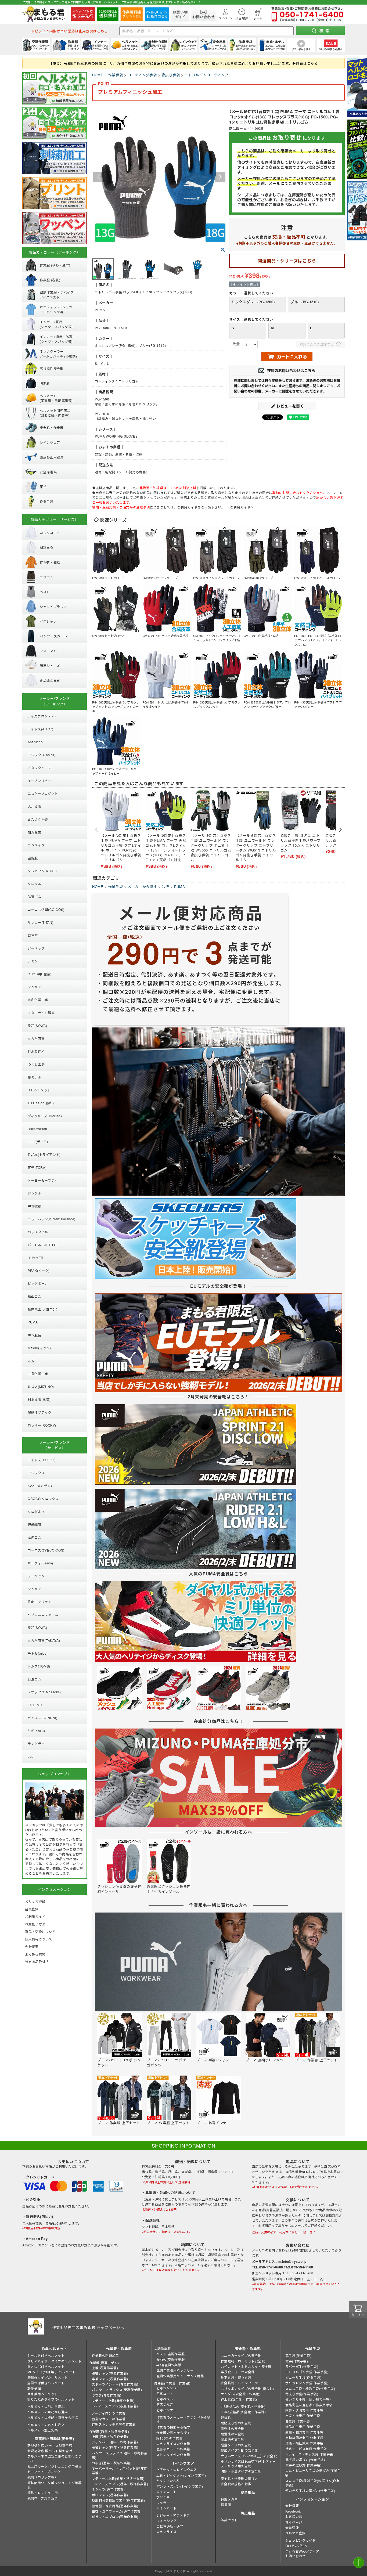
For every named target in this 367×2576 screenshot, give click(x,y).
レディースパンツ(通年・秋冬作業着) (120, 2484)
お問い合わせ (296, 2556)
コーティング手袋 (142, 75)
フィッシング (167, 2521)
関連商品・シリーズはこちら (287, 261)
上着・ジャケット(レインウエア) (181, 2475)
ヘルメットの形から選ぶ (46, 2406)
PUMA (180, 887)
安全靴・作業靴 (248, 2349)
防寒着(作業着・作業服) (172, 2383)
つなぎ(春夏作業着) (107, 2395)
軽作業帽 (34, 2388)
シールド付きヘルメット (46, 2355)
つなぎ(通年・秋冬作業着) (112, 2463)
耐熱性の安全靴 (233, 2428)
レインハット (167, 2508)
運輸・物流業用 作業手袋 (304, 2432)
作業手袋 (116, 75)
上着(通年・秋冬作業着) (110, 2436)
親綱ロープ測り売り (42, 2498)
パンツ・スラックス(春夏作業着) (117, 2389)
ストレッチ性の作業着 (173, 2454)
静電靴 (226, 2417)
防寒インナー (167, 2410)
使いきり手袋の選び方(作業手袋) (310, 2490)
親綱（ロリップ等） (43, 2477)
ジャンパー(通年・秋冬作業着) (115, 2442)
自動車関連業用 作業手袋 (304, 2438)
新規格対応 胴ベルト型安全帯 (50, 2451)
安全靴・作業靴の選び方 (240, 2478)
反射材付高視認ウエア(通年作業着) (118, 2500)
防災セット (229, 2520)
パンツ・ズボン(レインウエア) (180, 2486)
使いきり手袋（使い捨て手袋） (309, 2399)
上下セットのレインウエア (177, 2469)
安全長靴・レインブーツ (240, 2383)
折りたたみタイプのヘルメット (51, 2399)
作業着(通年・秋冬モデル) (109, 2431)
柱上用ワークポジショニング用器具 (55, 2466)
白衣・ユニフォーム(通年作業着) (117, 2511)
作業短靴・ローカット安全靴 (243, 2361)
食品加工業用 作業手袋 (303, 2427)
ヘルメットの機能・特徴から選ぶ (53, 2417)
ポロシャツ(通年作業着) (110, 2495)
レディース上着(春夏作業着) (113, 2400)
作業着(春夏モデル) (104, 2363)
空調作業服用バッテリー (175, 2370)
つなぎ (161, 2503)
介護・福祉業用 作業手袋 (304, 2443)
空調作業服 (162, 2349)
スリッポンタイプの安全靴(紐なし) (247, 2388)
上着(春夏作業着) (105, 2368)
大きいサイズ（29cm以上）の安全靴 (249, 2456)
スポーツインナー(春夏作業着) (115, 2384)
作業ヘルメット (55, 2349)
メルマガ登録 (296, 2533)
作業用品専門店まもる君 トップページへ (88, 2327)
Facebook (293, 2511)
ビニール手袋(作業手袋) (303, 2377)
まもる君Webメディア (302, 2551)
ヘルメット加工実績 (43, 2430)
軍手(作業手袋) (297, 2361)
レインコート (167, 2492)
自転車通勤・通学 (170, 2526)
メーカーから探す (142, 887)
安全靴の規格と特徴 (236, 2484)
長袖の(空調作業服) (171, 2359)
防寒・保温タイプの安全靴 (241, 2471)
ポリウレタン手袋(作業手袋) (307, 2383)
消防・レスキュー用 (43, 2493)
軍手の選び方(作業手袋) (303, 2465)
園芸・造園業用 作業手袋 (304, 2410)
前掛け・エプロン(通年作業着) (115, 2517)
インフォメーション (313, 2499)
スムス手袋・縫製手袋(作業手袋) (310, 2388)
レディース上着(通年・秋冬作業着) (118, 2478)
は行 (165, 887)
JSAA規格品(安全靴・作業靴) (243, 2412)
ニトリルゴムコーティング (207, 75)
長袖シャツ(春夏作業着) (110, 2373)
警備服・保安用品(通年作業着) (115, 2506)
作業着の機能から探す (173, 2427)
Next (220, 177)
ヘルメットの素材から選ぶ (48, 2412)
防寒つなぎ (165, 2404)
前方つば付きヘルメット (46, 2366)
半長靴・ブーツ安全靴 (238, 2372)
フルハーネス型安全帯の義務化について (55, 2458)
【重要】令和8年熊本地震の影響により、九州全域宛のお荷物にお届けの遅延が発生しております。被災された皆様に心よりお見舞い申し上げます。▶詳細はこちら (183, 63)
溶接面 (226, 2504)
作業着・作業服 (119, 2349)
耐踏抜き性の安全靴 (236, 2423)
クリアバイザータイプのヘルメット (55, 2361)
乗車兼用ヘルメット (43, 2394)
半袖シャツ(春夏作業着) (110, 2379)
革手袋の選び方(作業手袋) (305, 2460)
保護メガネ (229, 2499)
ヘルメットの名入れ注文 (46, 2425)
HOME (98, 75)
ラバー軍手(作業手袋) (302, 2366)
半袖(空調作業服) (169, 2365)
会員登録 (292, 2528)
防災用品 (248, 2513)
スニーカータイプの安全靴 (241, 2355)
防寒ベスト (165, 2399)
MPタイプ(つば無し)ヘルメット (52, 2372)
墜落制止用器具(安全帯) (55, 2439)
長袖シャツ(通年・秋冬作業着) (115, 2447)
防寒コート (165, 2393)
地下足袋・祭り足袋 (236, 2377)
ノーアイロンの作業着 (109, 2413)
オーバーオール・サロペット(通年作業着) (120, 2470)
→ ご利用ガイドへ (239, 507)
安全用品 (248, 2492)
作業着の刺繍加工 (105, 2355)
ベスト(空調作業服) (171, 2354)
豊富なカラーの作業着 (109, 2419)
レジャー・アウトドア (173, 2515)
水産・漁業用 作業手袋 (303, 2416)
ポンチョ (163, 2497)
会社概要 (292, 2505)
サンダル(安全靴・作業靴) (241, 2394)
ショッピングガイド (301, 2540)
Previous (99, 177)
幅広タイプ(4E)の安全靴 (240, 2450)
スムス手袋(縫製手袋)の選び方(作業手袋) (313, 2483)
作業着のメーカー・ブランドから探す (183, 2419)
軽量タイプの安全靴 (236, 2445)
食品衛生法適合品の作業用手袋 (309, 2405)
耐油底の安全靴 (233, 2439)
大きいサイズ (167, 2532)
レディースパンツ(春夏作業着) (115, 2406)
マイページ (294, 2522)
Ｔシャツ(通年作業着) (108, 2489)
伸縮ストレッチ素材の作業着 (114, 2424)
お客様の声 (294, 2517)
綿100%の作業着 (169, 2438)
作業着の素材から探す (173, 2432)
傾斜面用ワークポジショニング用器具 (55, 2485)
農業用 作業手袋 (298, 2421)
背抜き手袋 (171, 75)
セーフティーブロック (44, 2472)
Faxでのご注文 (297, 2546)
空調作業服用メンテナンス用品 (180, 2376)
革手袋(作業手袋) (298, 2355)
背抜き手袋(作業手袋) (302, 2394)
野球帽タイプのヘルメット (48, 2377)
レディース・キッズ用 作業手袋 (309, 2454)
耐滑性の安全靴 (233, 2434)
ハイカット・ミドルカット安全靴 (246, 2366)
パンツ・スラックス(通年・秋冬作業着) (120, 2455)
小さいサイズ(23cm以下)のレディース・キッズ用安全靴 (248, 2463)
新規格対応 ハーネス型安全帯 (50, 2445)
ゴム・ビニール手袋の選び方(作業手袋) (313, 2473)
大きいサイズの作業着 (173, 2443)
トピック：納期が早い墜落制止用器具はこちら (69, 31)
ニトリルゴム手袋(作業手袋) (307, 2372)
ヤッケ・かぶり (168, 2481)
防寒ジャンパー (168, 2388)
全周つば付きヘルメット (46, 2383)
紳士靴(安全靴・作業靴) (239, 2399)
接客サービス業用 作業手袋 (306, 2449)
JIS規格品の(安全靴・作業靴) (243, 2406)
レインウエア (183, 2463)
